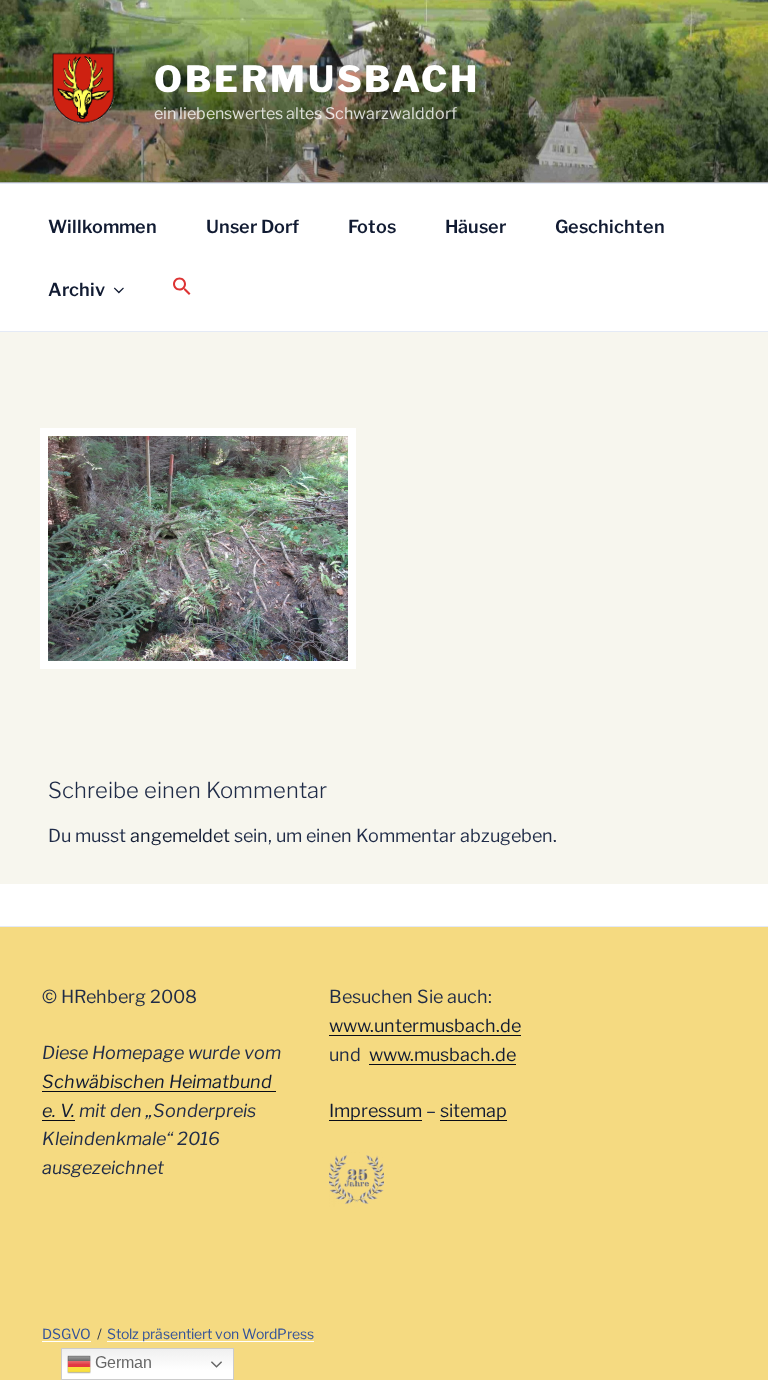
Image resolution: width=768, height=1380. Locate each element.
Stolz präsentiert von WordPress (210, 1333)
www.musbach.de (442, 1054)
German (121, 1362)
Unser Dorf (252, 226)
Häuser (475, 226)
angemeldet (180, 835)
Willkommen (102, 226)
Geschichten (610, 226)
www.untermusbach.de (425, 1025)
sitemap (473, 1110)
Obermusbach (317, 79)
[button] (181, 287)
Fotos (372, 226)
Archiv (76, 289)
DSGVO (66, 1333)
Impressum (375, 1110)
